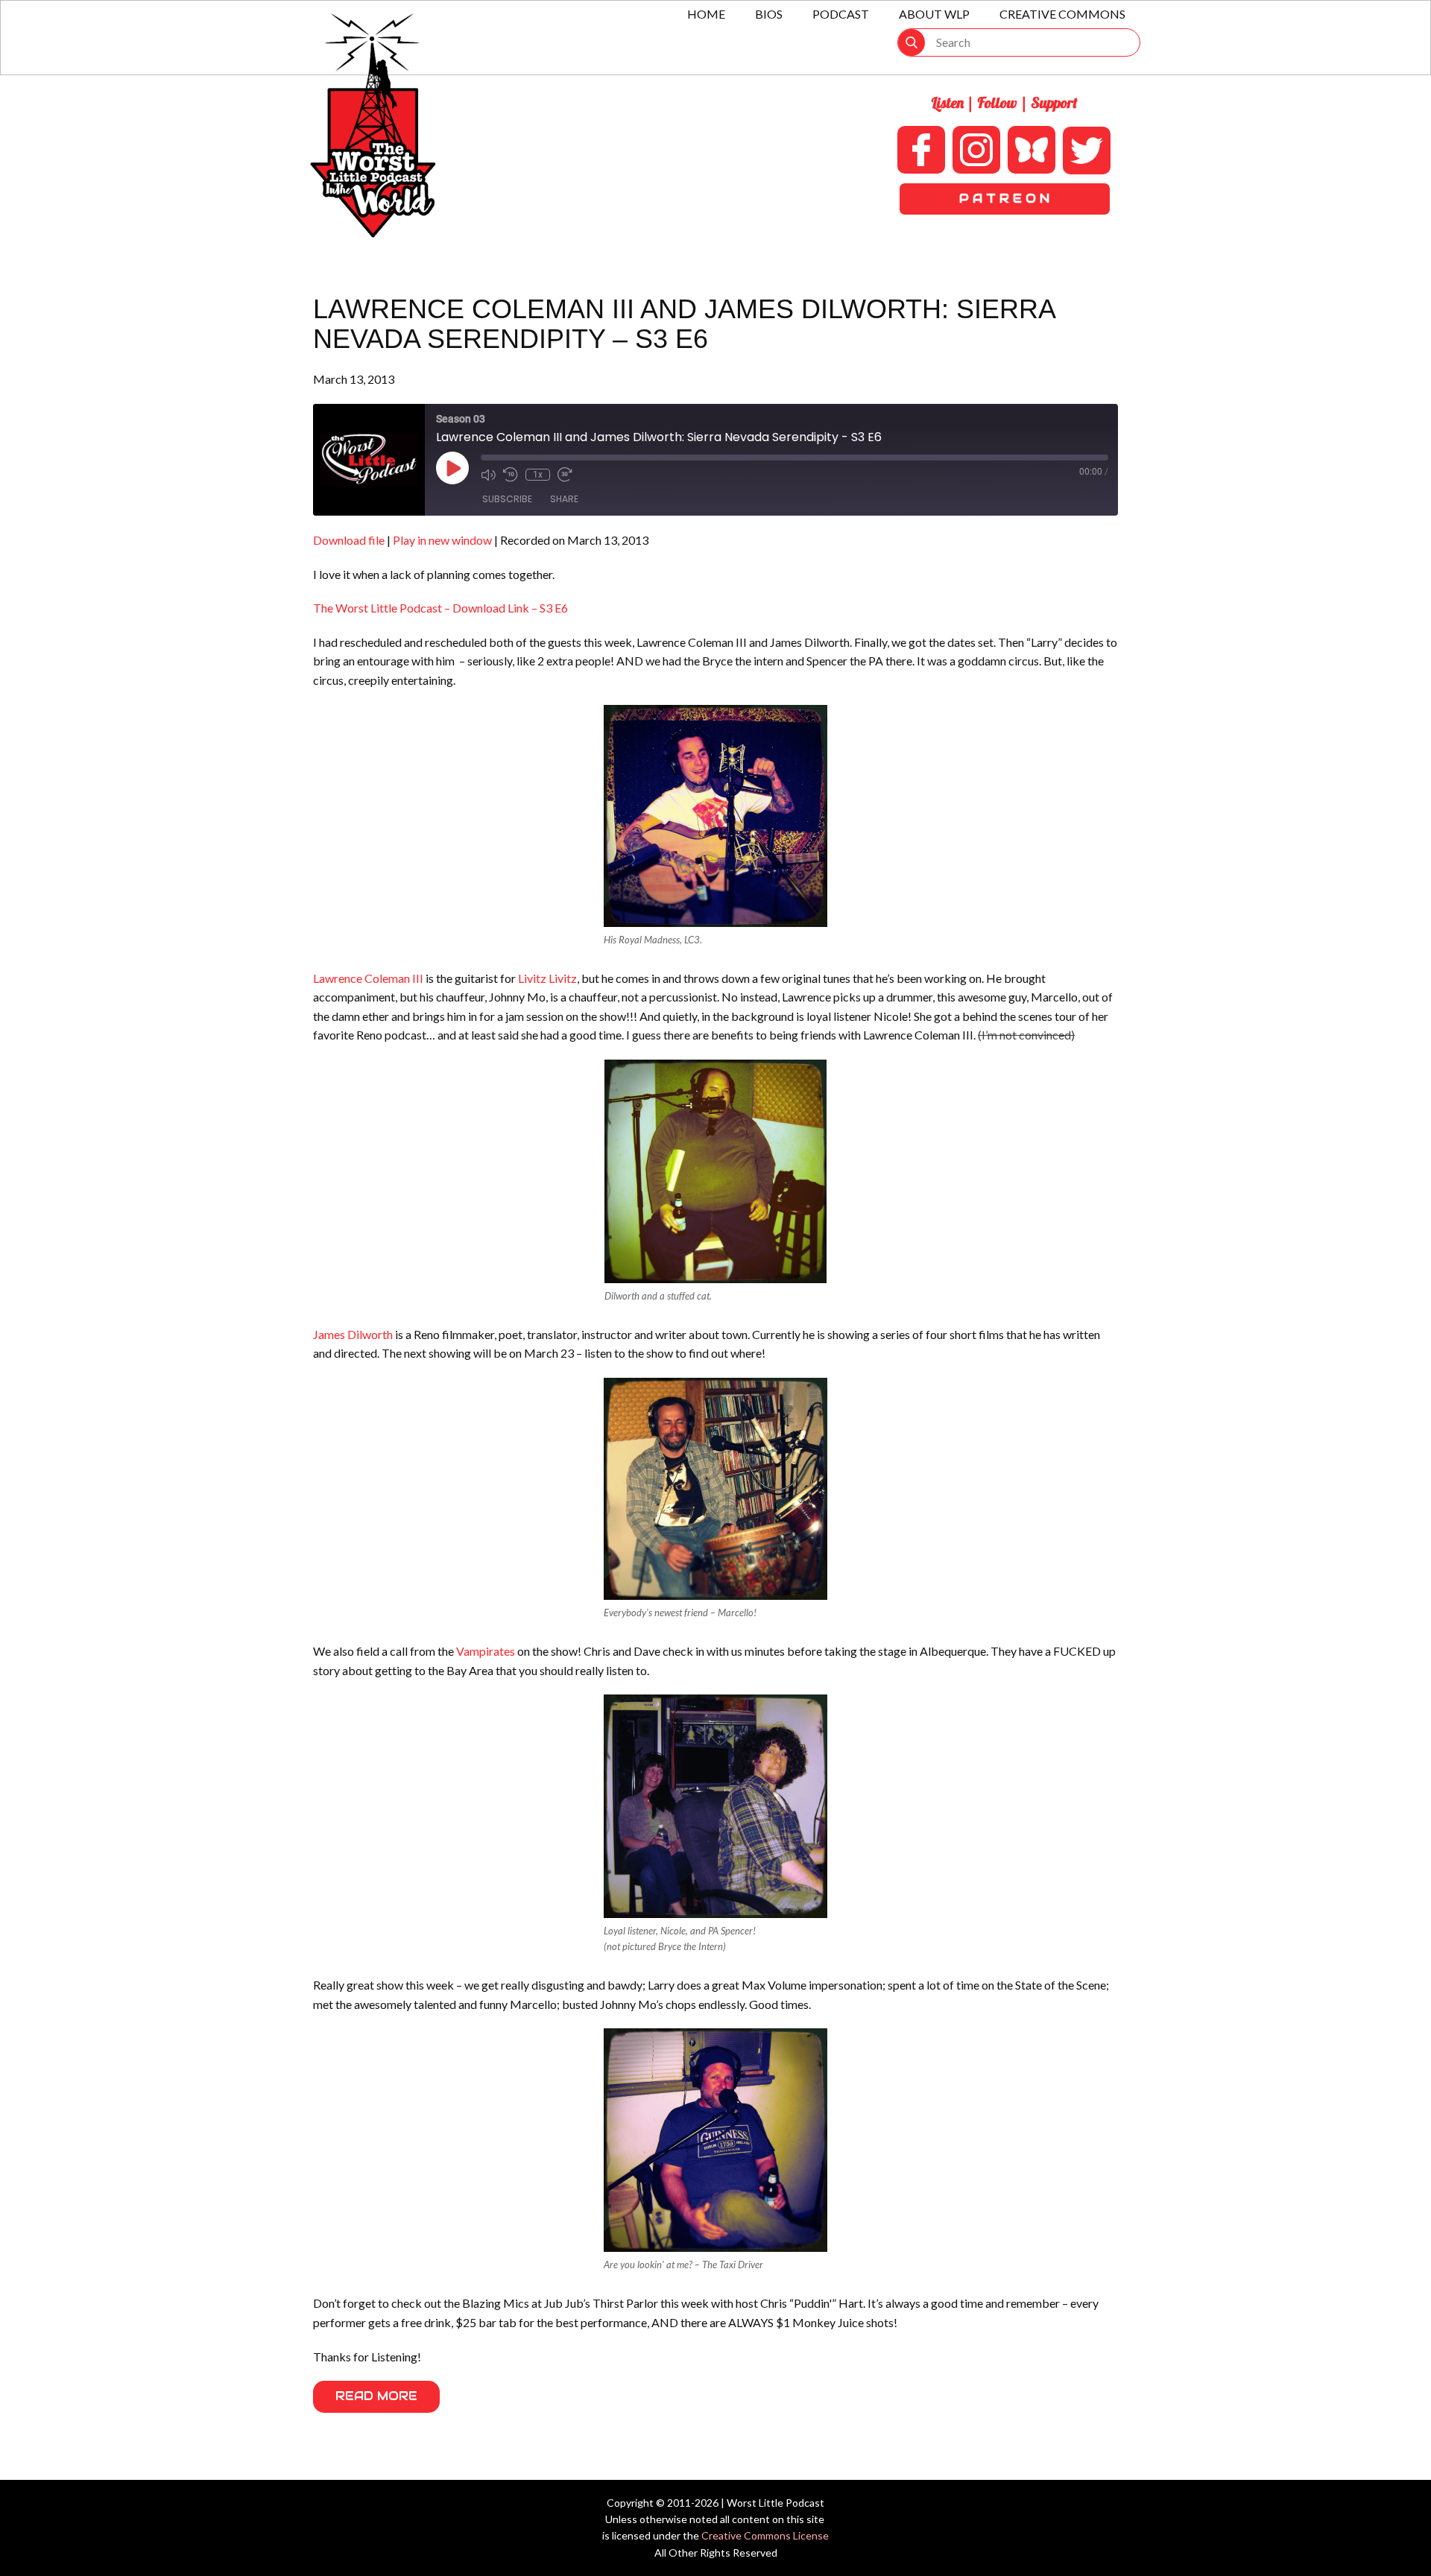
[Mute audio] (488, 475)
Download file (349, 540)
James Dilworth (353, 1334)
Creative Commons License (765, 2535)
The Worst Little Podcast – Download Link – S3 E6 (440, 608)
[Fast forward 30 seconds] (565, 475)
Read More (376, 2396)
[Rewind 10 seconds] (511, 475)
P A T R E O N (1004, 199)
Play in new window (442, 540)
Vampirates (486, 1651)
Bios (769, 14)
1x (538, 475)
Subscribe (507, 499)
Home (706, 14)
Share (564, 499)
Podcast (841, 14)
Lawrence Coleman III (368, 978)
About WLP (934, 14)
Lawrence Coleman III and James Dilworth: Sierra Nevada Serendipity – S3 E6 (684, 324)
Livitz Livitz (547, 978)
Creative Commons (1062, 14)
